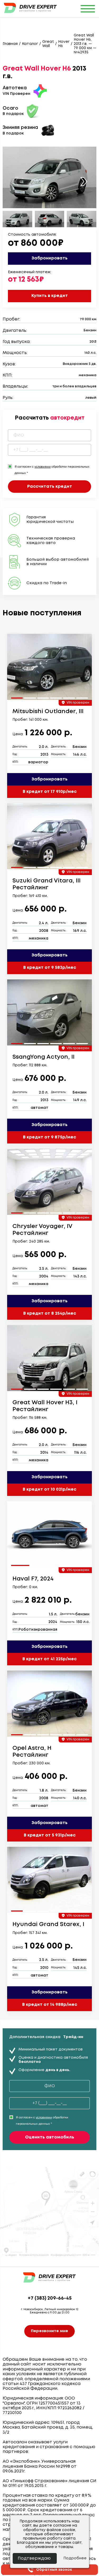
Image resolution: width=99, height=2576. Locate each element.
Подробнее (75, 2558)
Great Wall (48, 44)
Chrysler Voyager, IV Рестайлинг (42, 1230)
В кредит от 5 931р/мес (50, 1835)
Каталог (30, 44)
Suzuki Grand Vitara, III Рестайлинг (46, 884)
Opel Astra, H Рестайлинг (32, 1752)
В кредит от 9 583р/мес (50, 968)
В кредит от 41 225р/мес (49, 1659)
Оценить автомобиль (50, 2137)
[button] (84, 182)
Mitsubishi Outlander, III (48, 712)
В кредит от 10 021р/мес (49, 1489)
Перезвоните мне (49, 2331)
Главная (10, 44)
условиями (43, 467)
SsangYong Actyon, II (43, 1057)
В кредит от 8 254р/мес (50, 1313)
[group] (49, 667)
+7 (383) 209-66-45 (50, 2298)
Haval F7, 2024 (33, 1579)
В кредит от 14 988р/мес (50, 2005)
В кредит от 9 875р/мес (49, 1137)
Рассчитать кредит (50, 487)
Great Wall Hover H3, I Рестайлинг (45, 1406)
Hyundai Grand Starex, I (48, 1924)
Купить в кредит (50, 296)
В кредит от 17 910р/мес (50, 792)
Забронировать (49, 258)
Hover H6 (64, 44)
